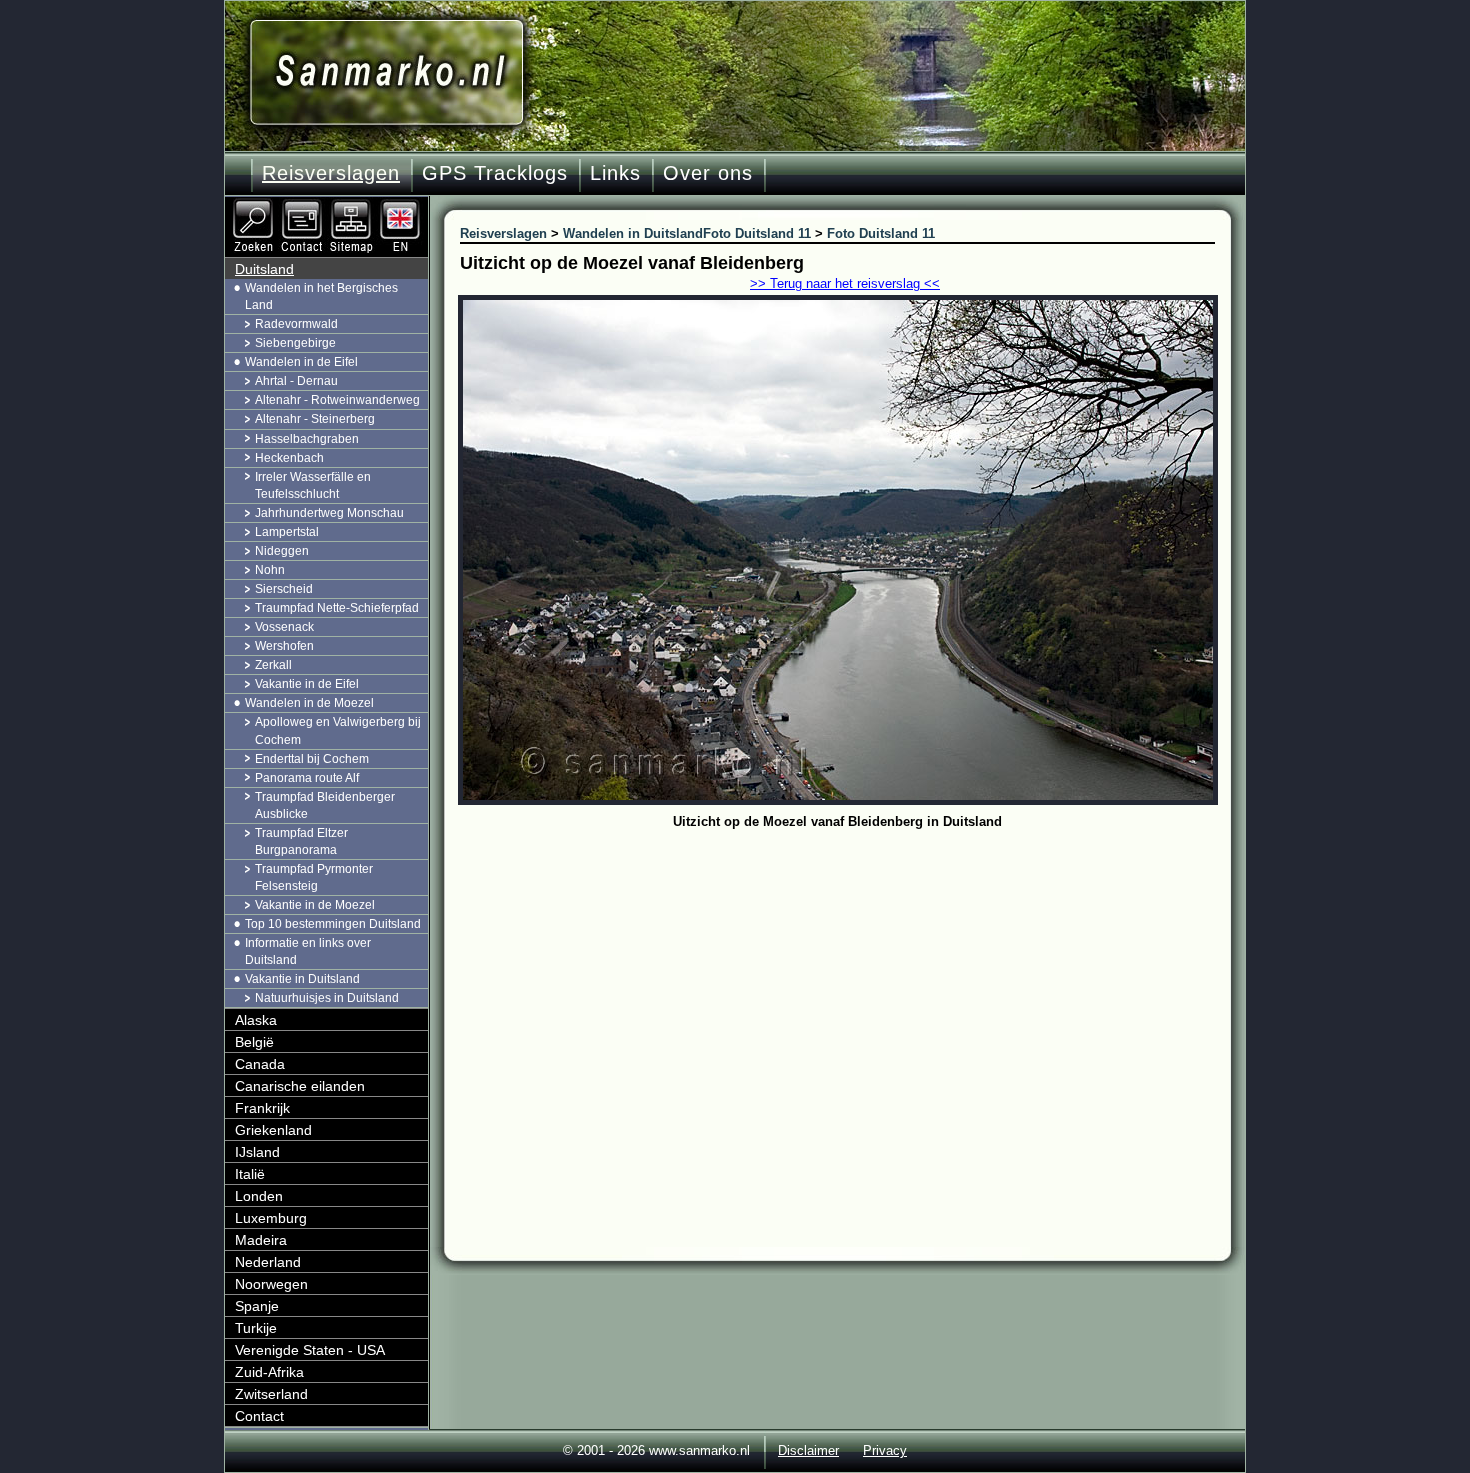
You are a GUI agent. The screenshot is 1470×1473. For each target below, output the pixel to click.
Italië (250, 1174)
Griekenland (273, 1130)
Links (615, 173)
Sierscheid (284, 589)
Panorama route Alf (307, 778)
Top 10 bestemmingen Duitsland (333, 924)
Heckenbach (289, 458)
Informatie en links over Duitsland (308, 951)
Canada (260, 1064)
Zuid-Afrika (269, 1372)
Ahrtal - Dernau (296, 381)
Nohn (270, 570)
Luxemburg (271, 1218)
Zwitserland (271, 1394)
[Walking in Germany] (402, 205)
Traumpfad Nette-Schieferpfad (337, 608)
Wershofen (284, 646)
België (254, 1042)
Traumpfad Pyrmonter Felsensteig (314, 877)
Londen (259, 1196)
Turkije (256, 1328)
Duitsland (264, 269)
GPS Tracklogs (495, 173)
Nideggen (282, 551)
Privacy (885, 1450)
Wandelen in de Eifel (301, 362)
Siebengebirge (295, 343)
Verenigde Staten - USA (310, 1350)
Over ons (708, 173)
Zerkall (273, 665)
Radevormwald (296, 324)
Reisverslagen (331, 173)
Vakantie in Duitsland (302, 979)
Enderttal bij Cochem (312, 759)
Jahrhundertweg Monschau (329, 513)
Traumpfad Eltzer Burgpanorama (301, 841)
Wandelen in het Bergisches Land (321, 296)
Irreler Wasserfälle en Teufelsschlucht (313, 485)
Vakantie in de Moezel (315, 905)
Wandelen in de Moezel (309, 703)
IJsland (257, 1152)
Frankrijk (262, 1108)
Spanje (257, 1306)
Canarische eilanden (300, 1086)
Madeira (261, 1240)
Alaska (256, 1020)
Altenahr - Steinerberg (315, 419)
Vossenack (284, 627)
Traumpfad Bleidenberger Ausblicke (325, 805)
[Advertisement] (852, 985)
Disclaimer (808, 1450)
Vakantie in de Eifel (307, 684)
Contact (259, 1416)
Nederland (268, 1262)
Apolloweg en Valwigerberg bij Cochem (338, 730)
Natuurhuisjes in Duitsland (327, 998)
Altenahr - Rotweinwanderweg (337, 400)
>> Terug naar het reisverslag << (845, 283)
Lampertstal (287, 532)
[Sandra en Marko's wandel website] (386, 72)
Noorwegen (271, 1284)
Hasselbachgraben (307, 439)
